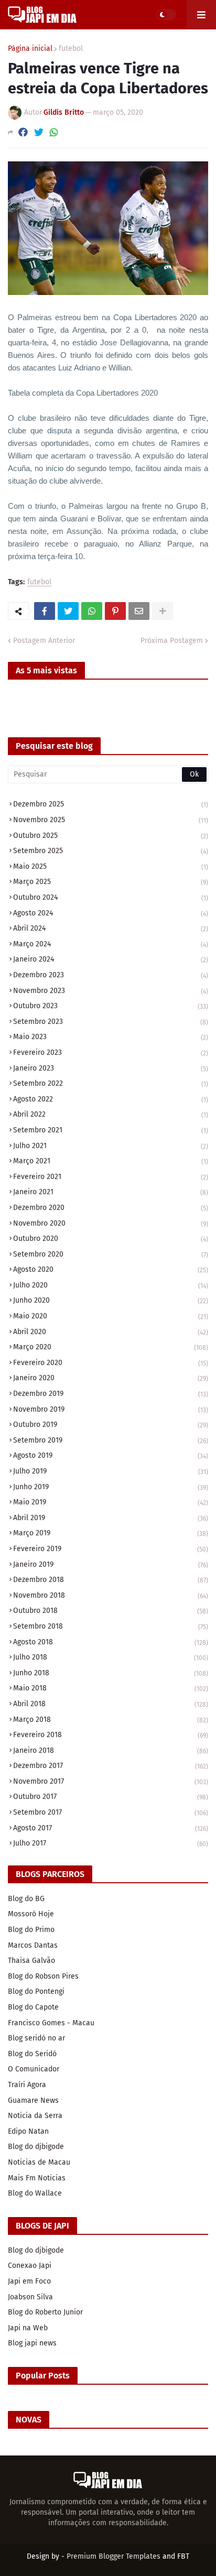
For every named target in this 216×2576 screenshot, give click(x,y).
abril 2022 (111, 1114)
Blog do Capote (33, 2007)
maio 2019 (111, 1502)
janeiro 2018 (111, 1750)
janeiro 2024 (111, 959)
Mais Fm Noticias (37, 2178)
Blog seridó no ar (36, 2038)
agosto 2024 (111, 913)
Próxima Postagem (172, 641)
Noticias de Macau (39, 2162)
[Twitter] (39, 132)
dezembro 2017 (111, 1766)
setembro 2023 (111, 1022)
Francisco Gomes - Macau (51, 2023)
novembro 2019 (111, 1409)
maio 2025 (111, 866)
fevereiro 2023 (111, 1052)
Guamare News (33, 2100)
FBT (183, 2556)
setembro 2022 (111, 1083)
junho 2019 (111, 1487)
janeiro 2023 (111, 1068)
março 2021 (111, 1161)
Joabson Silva (30, 2297)
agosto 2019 (111, 1455)
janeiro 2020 (111, 1378)
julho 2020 (111, 1285)
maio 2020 (111, 1316)
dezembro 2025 (111, 804)
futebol (71, 49)
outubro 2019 (111, 1425)
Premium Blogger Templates (114, 2556)
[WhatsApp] (54, 132)
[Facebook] (23, 132)
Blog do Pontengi (36, 1991)
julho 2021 (111, 1146)
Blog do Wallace (35, 2193)
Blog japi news (32, 2343)
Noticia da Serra (35, 2116)
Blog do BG (26, 1899)
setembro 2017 (111, 1812)
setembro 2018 (111, 1626)
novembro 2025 (111, 820)
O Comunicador (34, 2069)
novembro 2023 (111, 991)
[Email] (139, 611)
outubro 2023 (111, 1006)
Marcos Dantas (33, 1945)
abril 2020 (111, 1332)
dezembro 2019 (111, 1394)
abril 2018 (111, 1704)
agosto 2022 (111, 1099)
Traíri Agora (27, 2085)
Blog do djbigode (36, 2147)
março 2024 (111, 944)
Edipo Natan (28, 2131)
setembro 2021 (111, 1130)
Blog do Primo (31, 1930)
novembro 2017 (111, 1781)
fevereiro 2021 (111, 1177)
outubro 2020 (111, 1238)
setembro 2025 (111, 851)
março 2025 (111, 882)
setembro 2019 (111, 1440)
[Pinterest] (115, 611)
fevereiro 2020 (111, 1363)
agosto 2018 (111, 1642)
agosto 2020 (111, 1269)
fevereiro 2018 (111, 1735)
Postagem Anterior (44, 641)
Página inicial (30, 49)
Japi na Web (28, 2328)
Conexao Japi (30, 2266)
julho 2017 (111, 1843)
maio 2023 (111, 1037)
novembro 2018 (111, 1595)
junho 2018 (111, 1673)
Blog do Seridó (32, 2054)
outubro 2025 (111, 836)
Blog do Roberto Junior (45, 2312)
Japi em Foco (29, 2281)
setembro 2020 (111, 1254)
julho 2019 (111, 1471)
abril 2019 (111, 1518)
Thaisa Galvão (31, 1961)
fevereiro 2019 (111, 1549)
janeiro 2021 (111, 1192)
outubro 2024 (111, 897)
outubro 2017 (111, 1797)
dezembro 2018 (111, 1580)
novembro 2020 (111, 1223)
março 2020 (111, 1347)
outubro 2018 (111, 1611)
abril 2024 (111, 928)
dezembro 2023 (111, 975)
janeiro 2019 (111, 1564)
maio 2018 (111, 1688)
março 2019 (111, 1533)
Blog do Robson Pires (43, 1976)
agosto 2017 (111, 1828)
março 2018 (111, 1720)
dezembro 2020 (111, 1208)
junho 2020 (111, 1300)
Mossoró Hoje (31, 1914)
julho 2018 (111, 1657)
